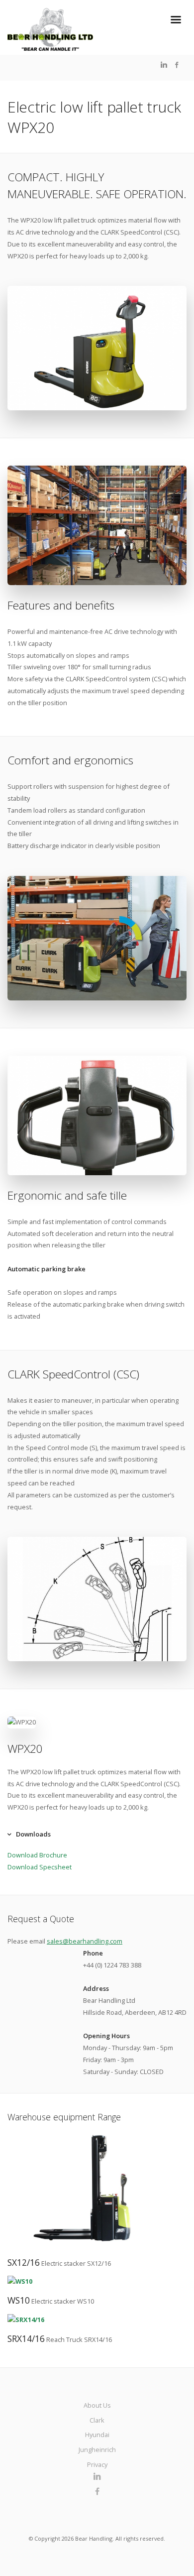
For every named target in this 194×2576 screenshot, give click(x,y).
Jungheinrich (97, 2450)
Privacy (97, 2464)
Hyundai (97, 2435)
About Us (97, 2405)
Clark (97, 2420)
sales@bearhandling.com (85, 1941)
